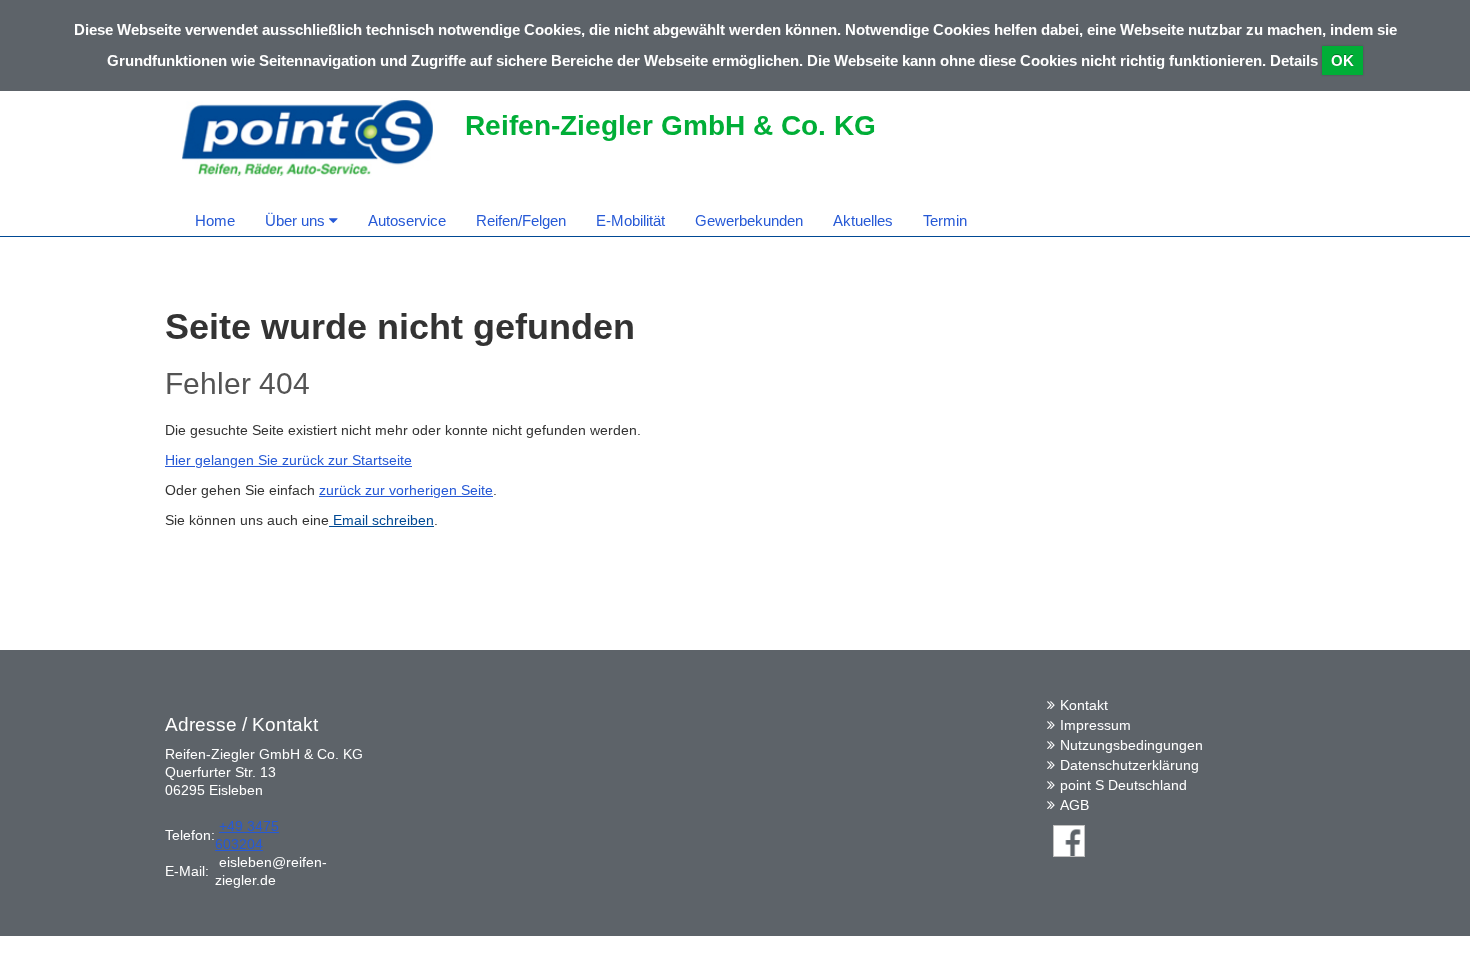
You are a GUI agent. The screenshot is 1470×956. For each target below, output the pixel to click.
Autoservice (407, 220)
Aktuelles (863, 220)
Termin (945, 220)
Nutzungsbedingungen (1131, 745)
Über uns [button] (297, 220)
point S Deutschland (1123, 785)
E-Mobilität (630, 220)
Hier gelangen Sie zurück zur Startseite (288, 460)
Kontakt (1084, 705)
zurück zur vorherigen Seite (406, 490)
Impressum (1095, 725)
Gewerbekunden (749, 220)
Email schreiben (381, 520)
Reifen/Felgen (521, 220)
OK (1342, 60)
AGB (1074, 805)
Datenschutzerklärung (1129, 765)
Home (215, 220)
